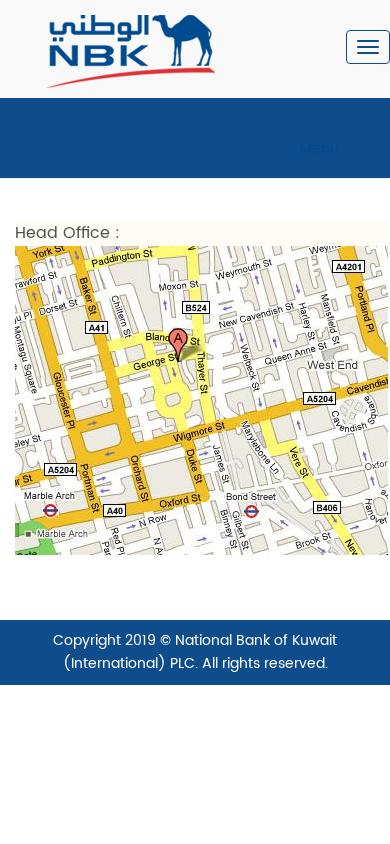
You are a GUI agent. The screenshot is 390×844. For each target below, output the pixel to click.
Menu (319, 148)
